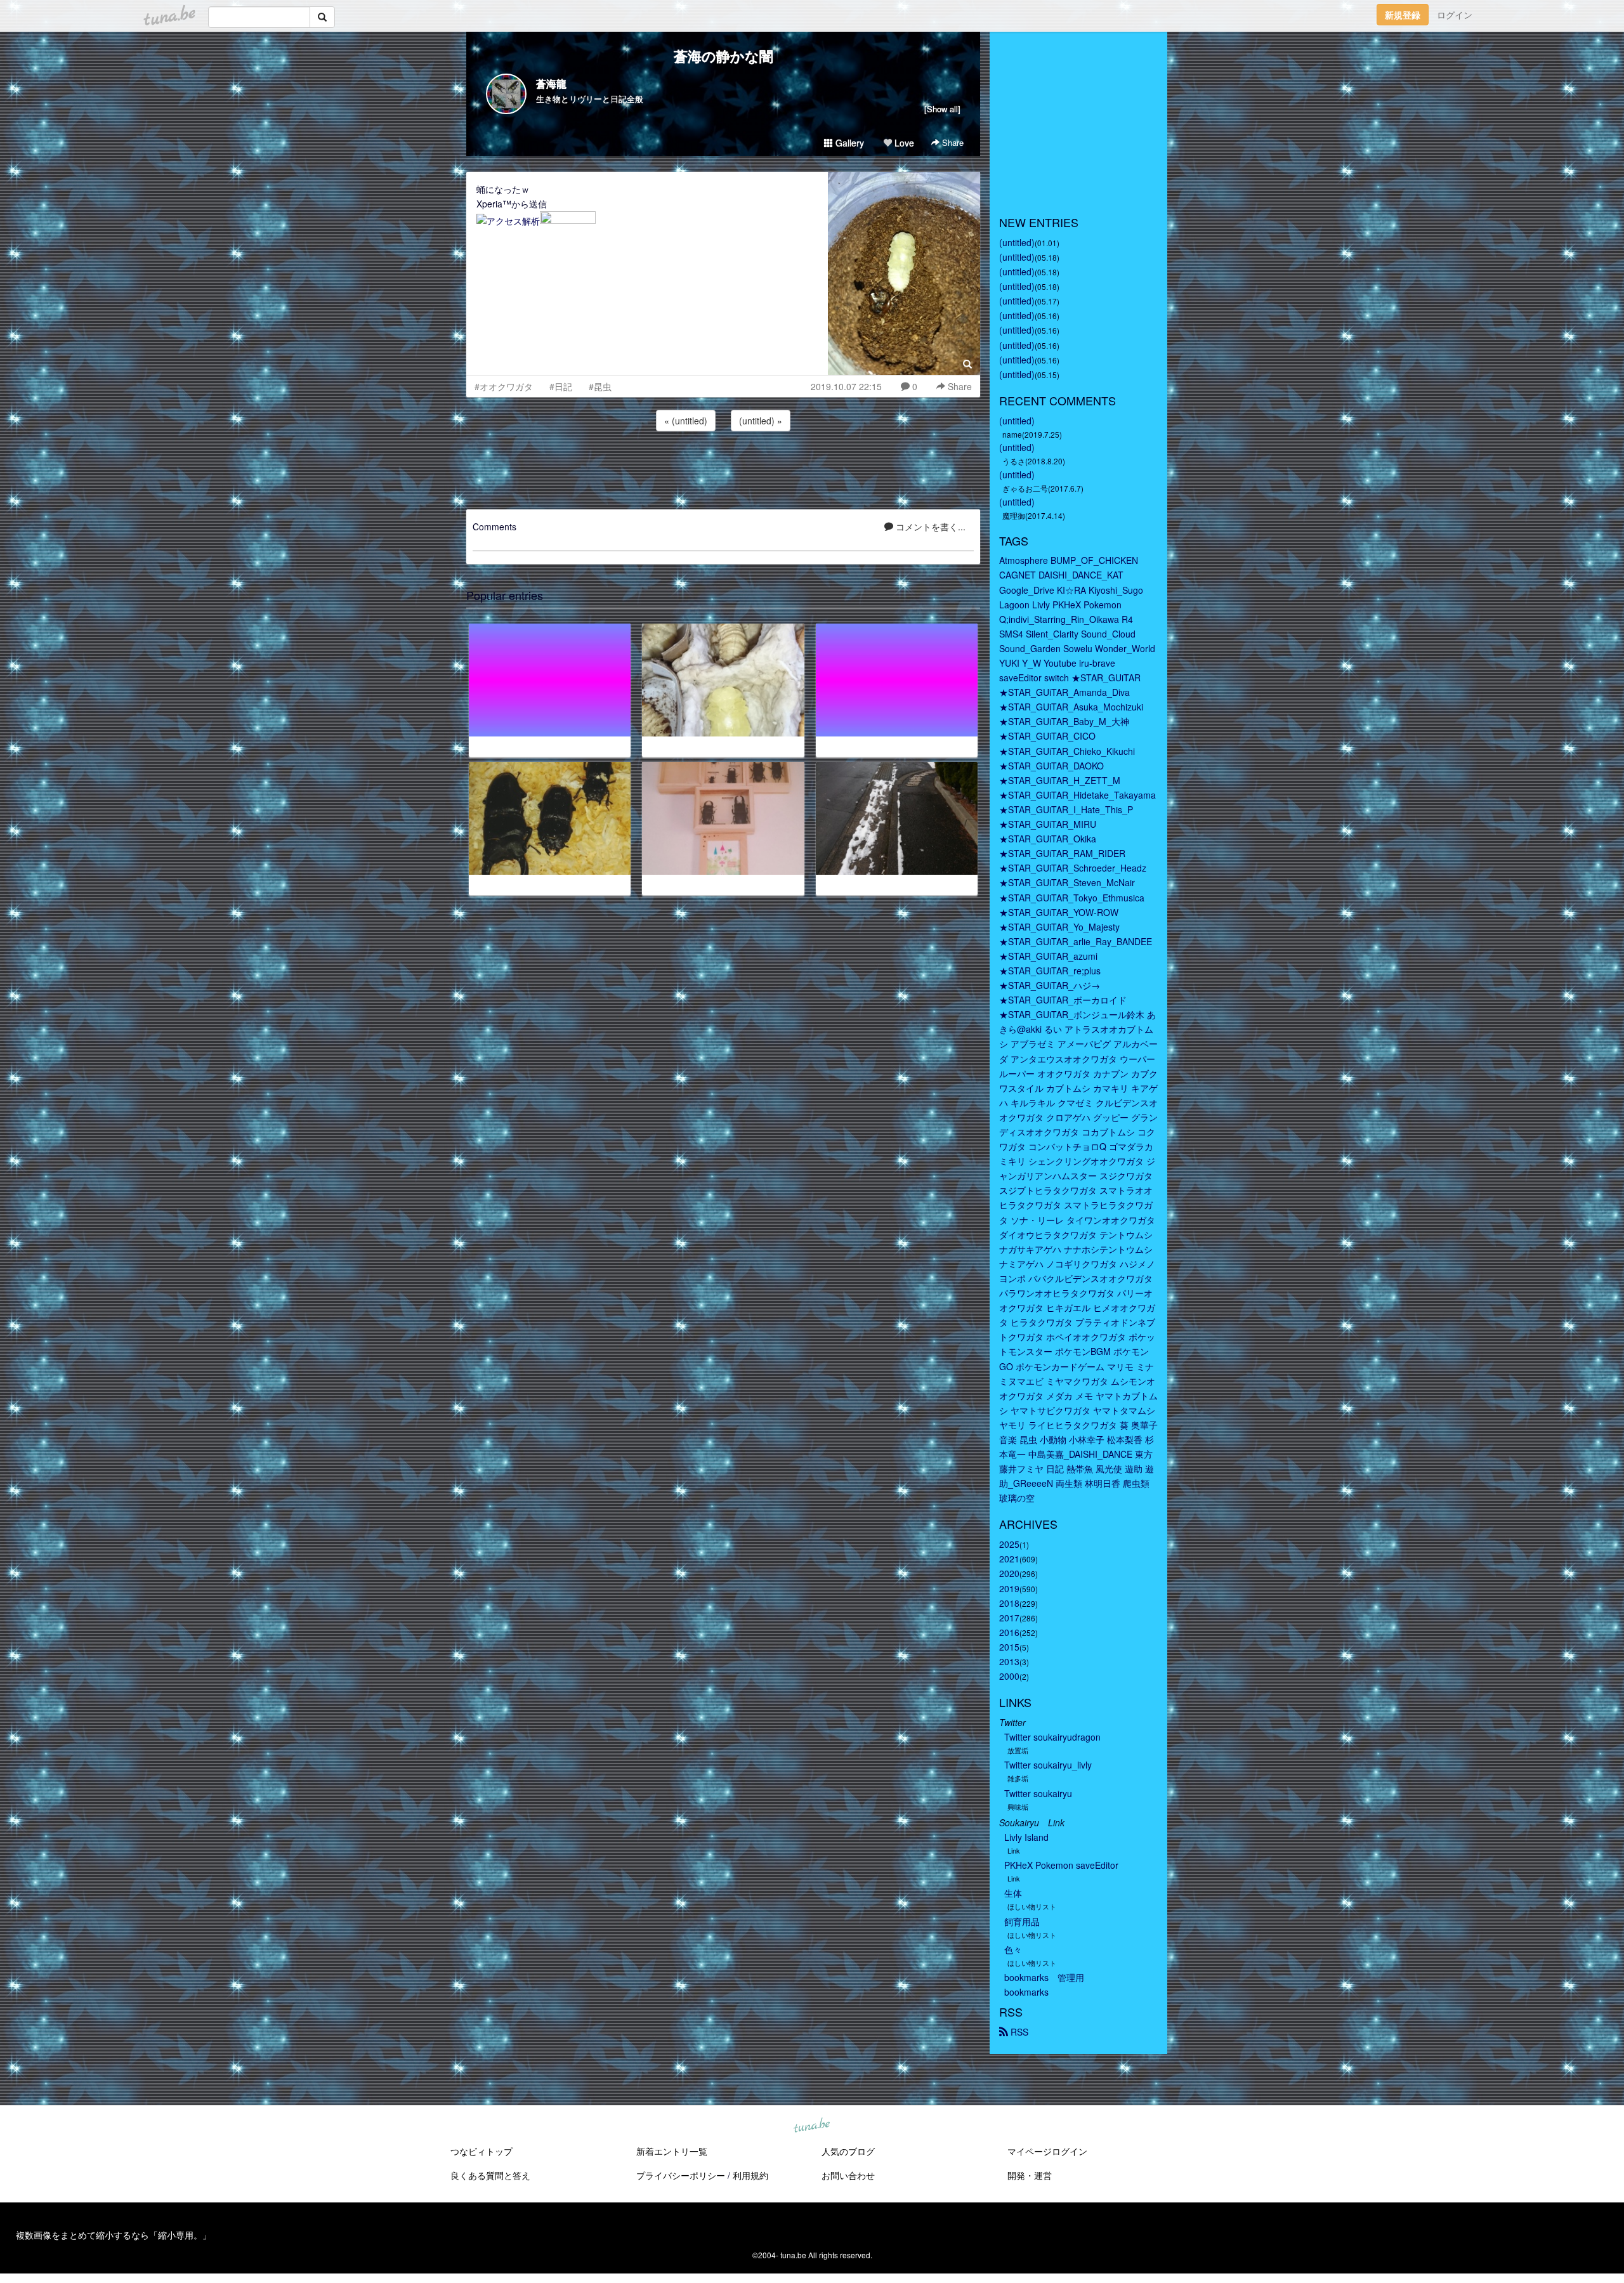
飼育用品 (1022, 1921)
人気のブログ (848, 2151)
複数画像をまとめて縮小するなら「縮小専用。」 (114, 2235)
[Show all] (942, 109)
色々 (1013, 1949)
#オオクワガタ (504, 386)
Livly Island (1026, 1837)
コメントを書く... (929, 527)
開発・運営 (1030, 2175)
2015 (1009, 1647)
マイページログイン (1047, 2151)
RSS (1018, 2032)
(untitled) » (761, 421)
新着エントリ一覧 (672, 2151)
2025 (1009, 1544)
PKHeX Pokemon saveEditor (1061, 1865)
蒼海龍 (551, 83)
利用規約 (750, 2175)
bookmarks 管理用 (1044, 1977)
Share (952, 142)
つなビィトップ (481, 2151)
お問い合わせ (848, 2175)
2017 (1009, 1618)
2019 (1009, 1588)
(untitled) (1017, 242)
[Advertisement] (723, 468)
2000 (1009, 1676)
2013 (1009, 1661)
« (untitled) (686, 421)
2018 (1009, 1603)
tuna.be (811, 2126)
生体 (1013, 1893)
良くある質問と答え (490, 2175)
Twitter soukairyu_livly (1048, 1765)
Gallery (848, 143)
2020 (1009, 1573)
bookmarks (1026, 1992)
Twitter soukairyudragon (1052, 1737)
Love (903, 143)
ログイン (1455, 15)
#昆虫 (600, 386)
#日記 (561, 386)
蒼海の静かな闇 (724, 56)
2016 (1009, 1632)
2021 (1009, 1559)
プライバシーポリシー (681, 2175)
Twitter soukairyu (1038, 1793)
